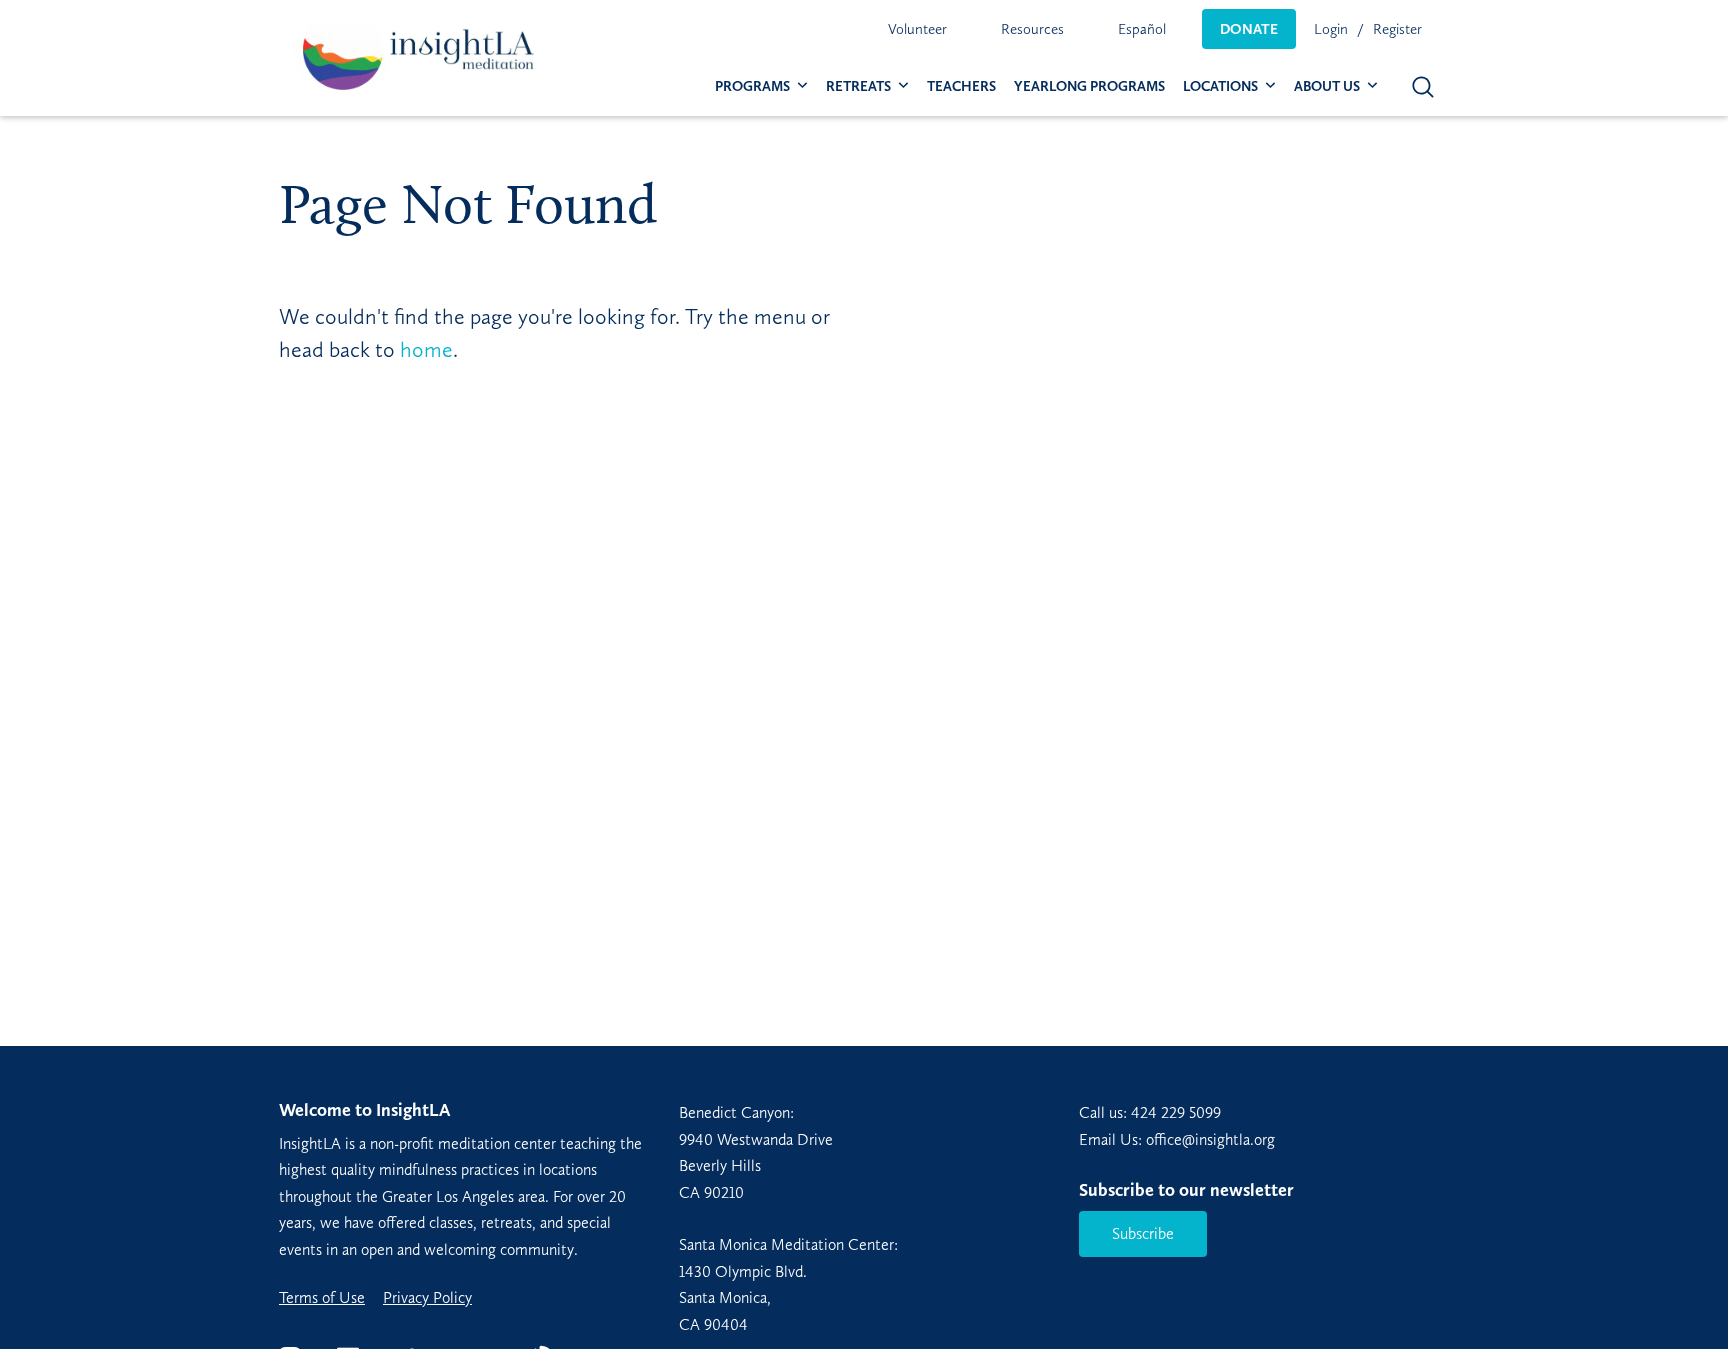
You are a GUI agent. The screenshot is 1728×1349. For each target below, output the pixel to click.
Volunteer (917, 29)
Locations (1220, 86)
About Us (1327, 86)
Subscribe (1143, 1233)
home (426, 349)
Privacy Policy (427, 1298)
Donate (1249, 29)
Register (1397, 29)
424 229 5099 (1176, 1112)
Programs (752, 86)
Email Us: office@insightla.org (1177, 1139)
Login (1331, 29)
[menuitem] (917, 29)
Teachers (961, 86)
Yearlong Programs (1089, 86)
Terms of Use (322, 1298)
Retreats (858, 86)
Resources (1032, 29)
